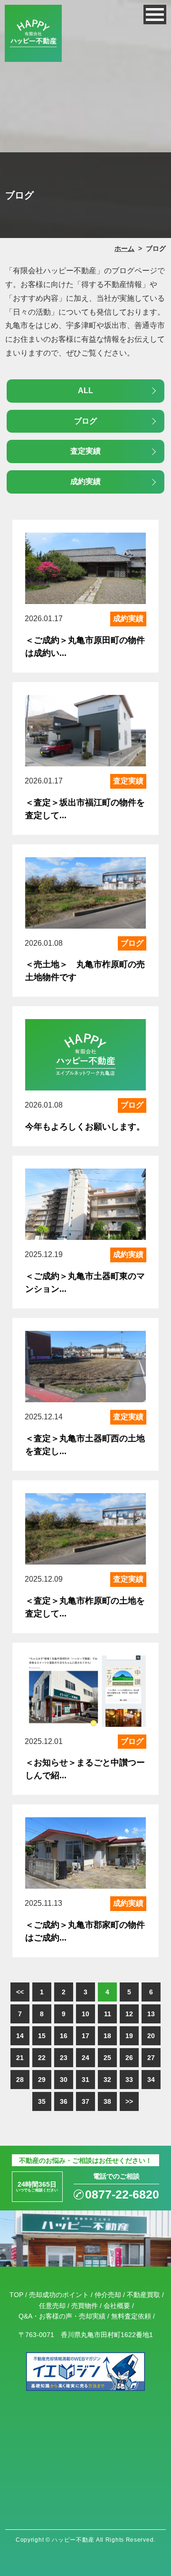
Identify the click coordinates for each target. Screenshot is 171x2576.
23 (64, 2058)
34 (151, 2080)
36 (64, 2101)
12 (129, 2014)
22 (42, 2058)
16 (64, 2036)
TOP (16, 2295)
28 (20, 2080)
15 (42, 2036)
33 (129, 2080)
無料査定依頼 (131, 2316)
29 (42, 2080)
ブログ (85, 421)
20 (151, 2036)
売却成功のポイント (59, 2295)
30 (64, 2080)
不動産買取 (143, 2295)
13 (151, 2014)
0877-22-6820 (122, 2195)
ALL (85, 391)
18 (107, 2036)
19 (129, 2036)
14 (20, 2036)
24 (85, 2058)
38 (107, 2101)
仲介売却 (108, 2295)
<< (20, 1992)
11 (108, 2014)
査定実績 (85, 451)
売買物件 (85, 2306)
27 (151, 2058)
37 (85, 2101)
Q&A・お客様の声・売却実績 (62, 2316)
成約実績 (85, 481)
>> (129, 2101)
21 (20, 2058)
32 (107, 2080)
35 (42, 2101)
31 (85, 2080)
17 (85, 2036)
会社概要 (117, 2306)
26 (129, 2058)
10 (85, 2014)
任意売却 (52, 2306)
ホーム (124, 248)
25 (107, 2058)
